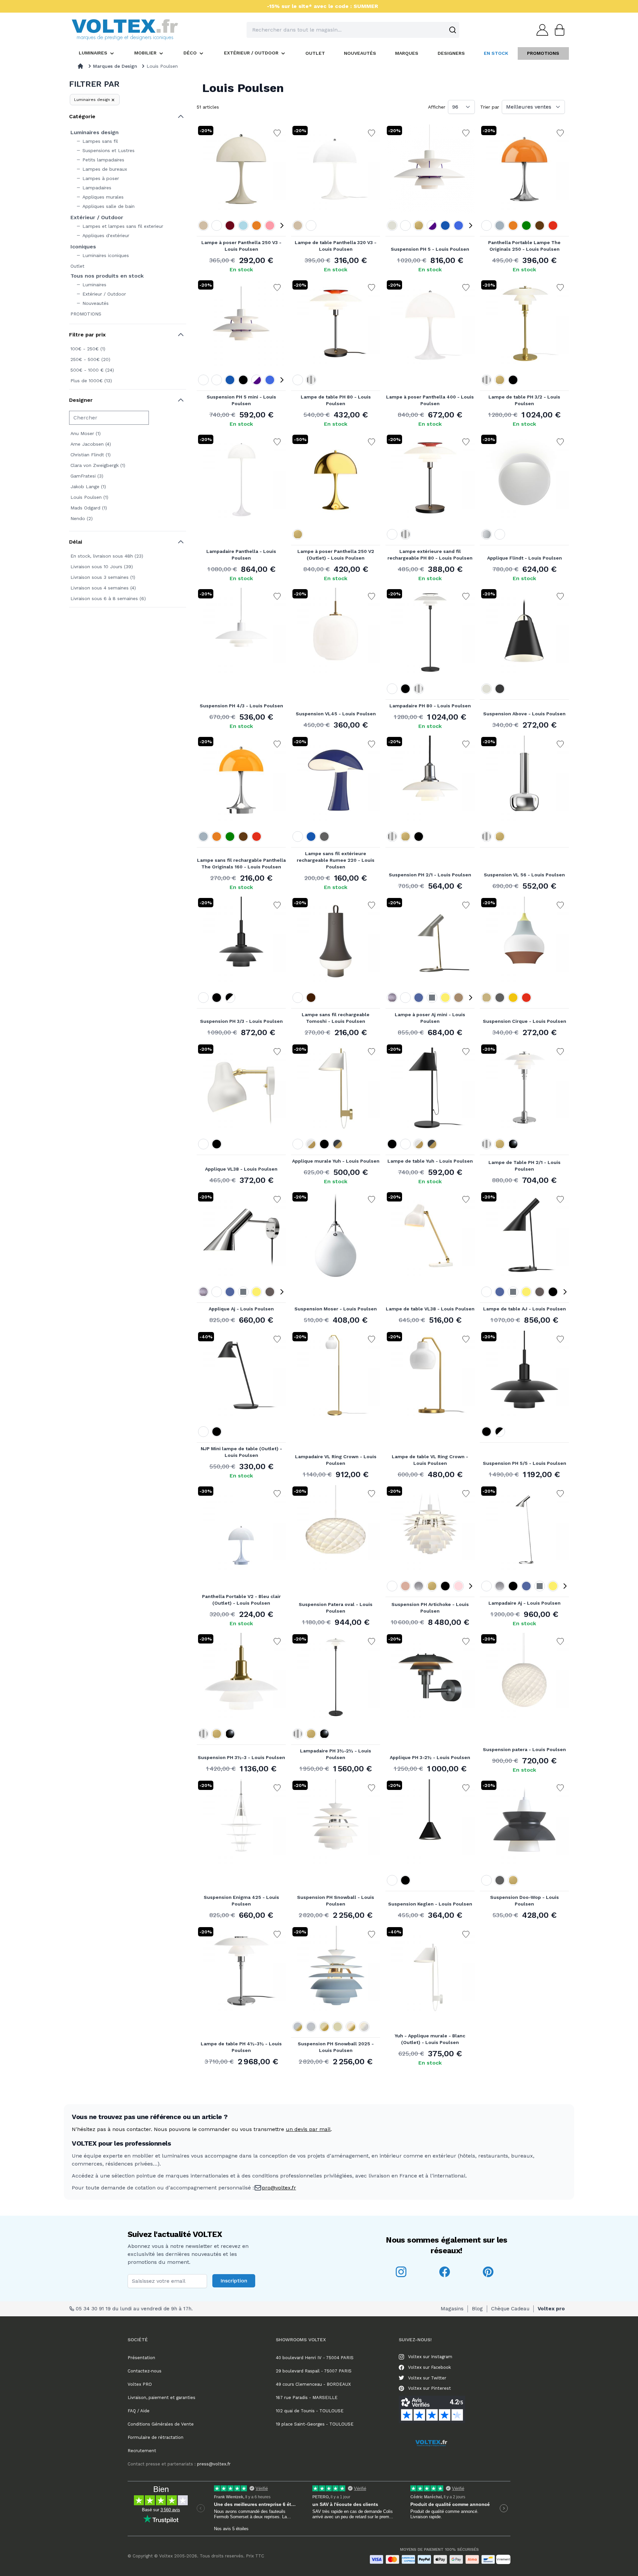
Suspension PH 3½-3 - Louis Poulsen (241, 1757)
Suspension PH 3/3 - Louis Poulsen (241, 1021)
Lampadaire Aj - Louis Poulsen (525, 1603)
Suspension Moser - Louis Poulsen (336, 1309)
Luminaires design (92, 100)
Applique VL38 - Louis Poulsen (241, 1169)
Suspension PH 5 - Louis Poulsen (430, 249)
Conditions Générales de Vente (161, 2424)
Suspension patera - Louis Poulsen (524, 1749)
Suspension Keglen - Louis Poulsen (430, 1904)
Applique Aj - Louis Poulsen (241, 1309)
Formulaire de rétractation (156, 2437)
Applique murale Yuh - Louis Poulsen (336, 1161)
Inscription (234, 2281)
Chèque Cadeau (510, 2309)
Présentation (141, 2358)
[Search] (453, 30)
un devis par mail (308, 2129)
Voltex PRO (140, 2384)
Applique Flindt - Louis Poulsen (525, 558)
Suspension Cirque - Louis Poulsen (525, 1021)
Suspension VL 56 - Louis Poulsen (524, 875)
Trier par (490, 107)
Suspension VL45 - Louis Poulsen (336, 714)
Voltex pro (551, 2309)
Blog (477, 2309)
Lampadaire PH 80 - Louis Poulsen (430, 706)
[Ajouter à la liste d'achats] (277, 133)
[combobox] (353, 30)
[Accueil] (80, 66)
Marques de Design (115, 66)
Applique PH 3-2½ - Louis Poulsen (430, 1757)
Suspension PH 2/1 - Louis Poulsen (430, 875)
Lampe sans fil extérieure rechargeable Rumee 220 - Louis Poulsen (336, 860)
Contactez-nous (145, 2371)
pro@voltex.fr (279, 2188)
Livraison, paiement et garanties (161, 2398)
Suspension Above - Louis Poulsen (524, 714)
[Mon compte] (540, 30)
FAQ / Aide (139, 2411)
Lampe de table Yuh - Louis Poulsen (430, 1161)
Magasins (452, 2309)
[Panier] (558, 30)
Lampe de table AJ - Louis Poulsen (525, 1309)
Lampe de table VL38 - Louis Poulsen (430, 1309)
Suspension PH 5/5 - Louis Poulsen (525, 1463)
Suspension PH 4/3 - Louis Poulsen (241, 706)
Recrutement (142, 2451)
